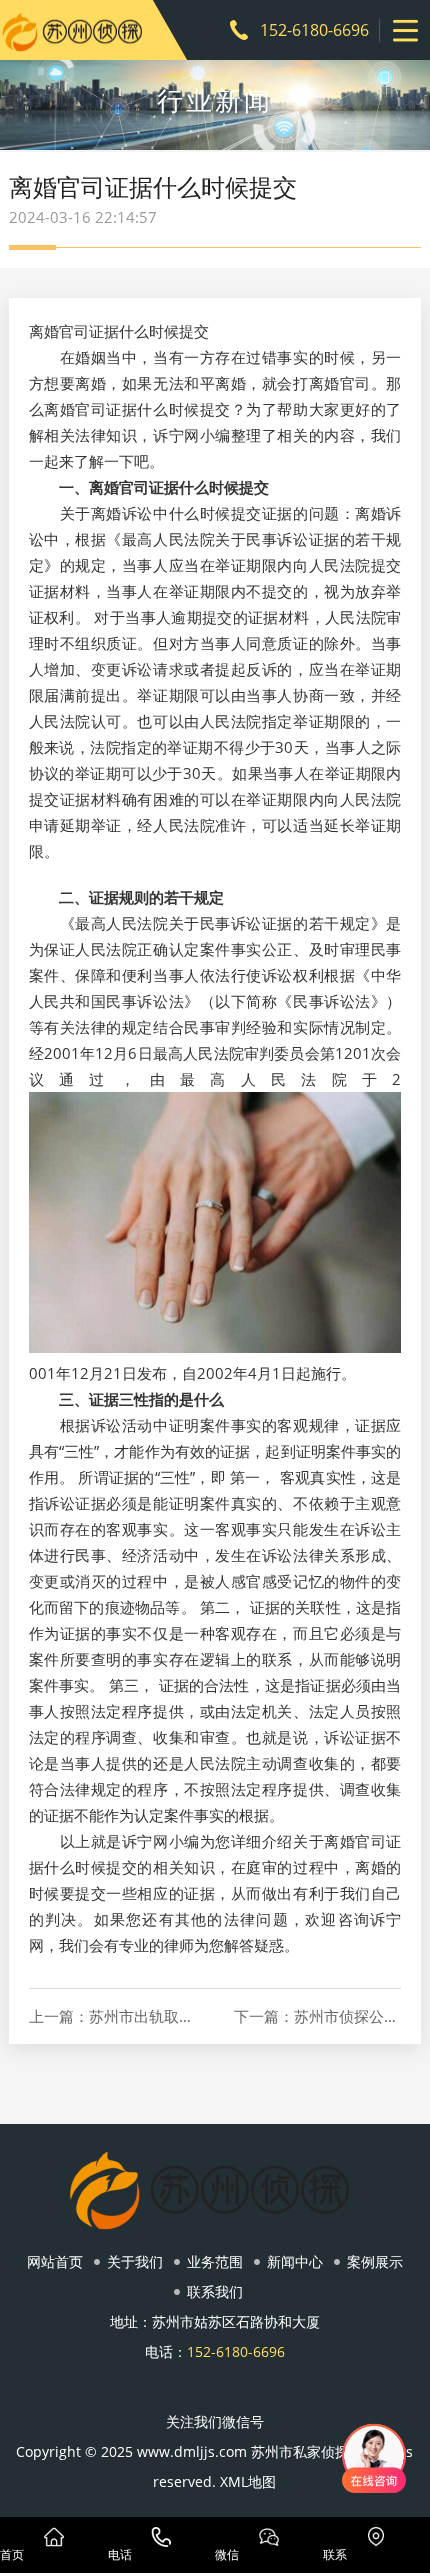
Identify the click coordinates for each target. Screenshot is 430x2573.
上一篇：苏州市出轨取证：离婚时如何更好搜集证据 (113, 2016)
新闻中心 (295, 2261)
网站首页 (55, 2261)
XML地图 (248, 2481)
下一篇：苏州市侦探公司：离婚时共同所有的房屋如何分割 (318, 2016)
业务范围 (215, 2261)
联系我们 (215, 2291)
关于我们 (135, 2261)
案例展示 (375, 2261)
